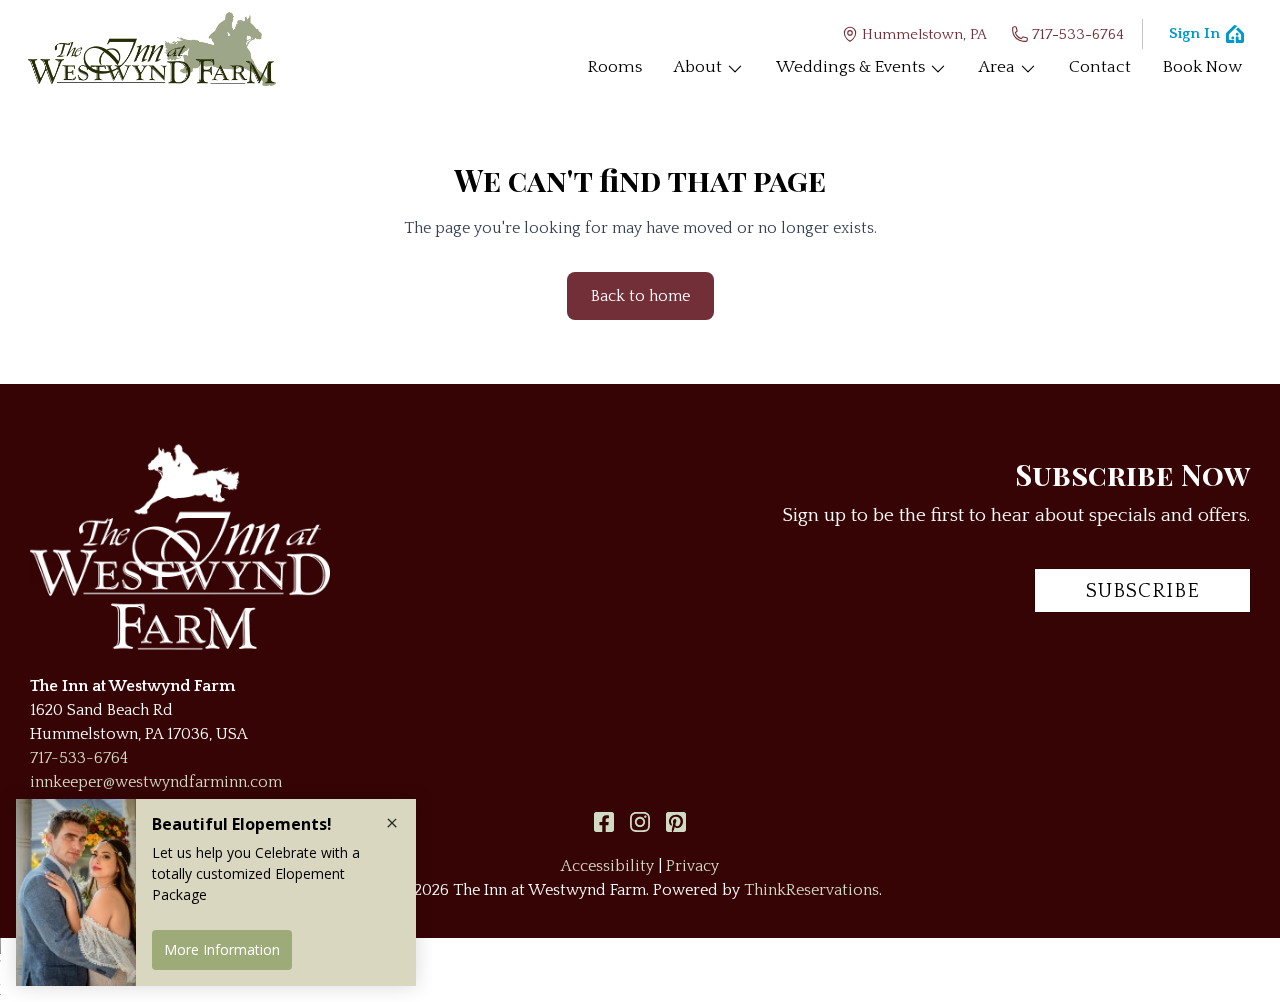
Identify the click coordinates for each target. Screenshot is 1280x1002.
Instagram (640, 822)
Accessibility (607, 866)
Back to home (640, 296)
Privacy (692, 866)
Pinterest (676, 822)
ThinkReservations (811, 890)
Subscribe (1143, 591)
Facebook (604, 822)
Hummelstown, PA (924, 34)
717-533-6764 (1078, 34)
